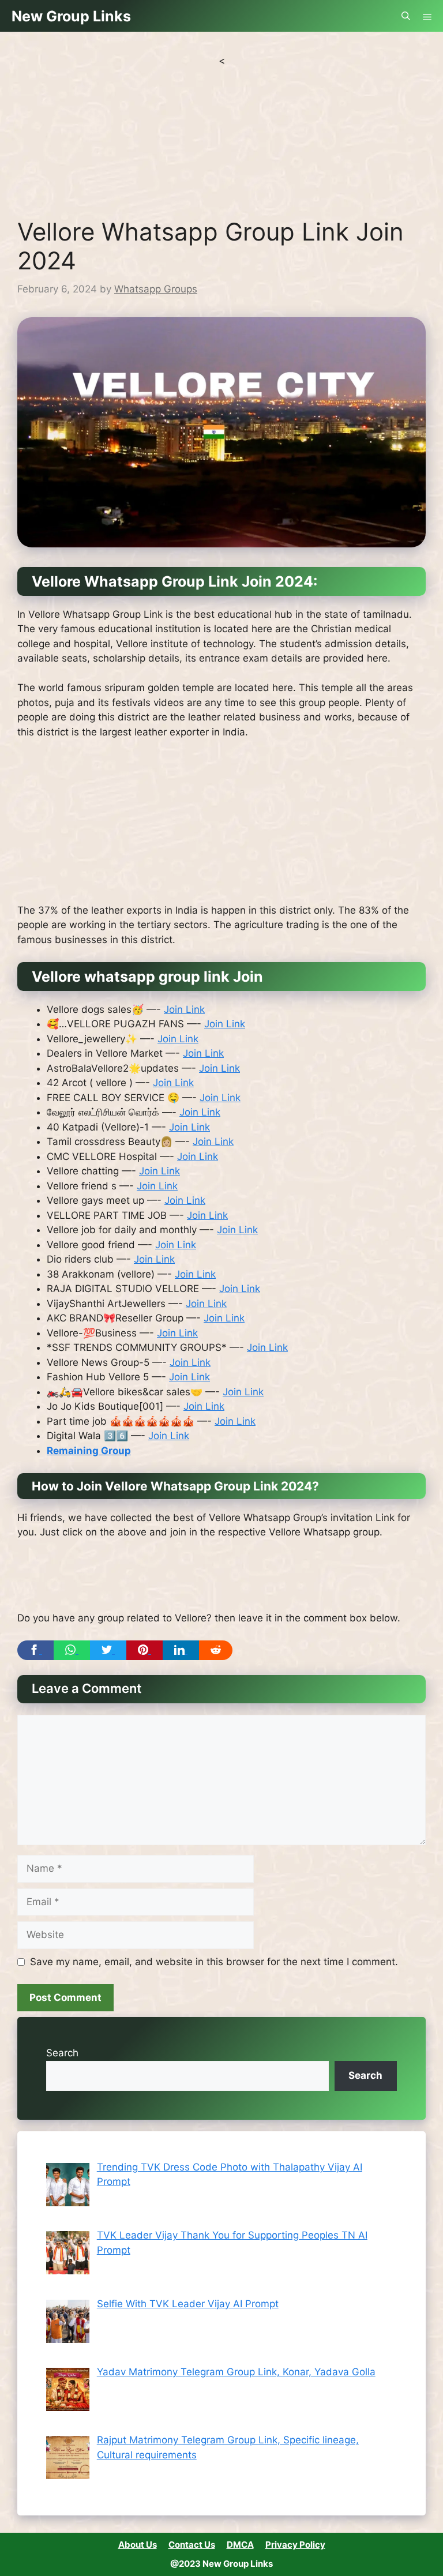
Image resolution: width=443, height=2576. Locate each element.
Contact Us (192, 2545)
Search (62, 2053)
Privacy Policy (295, 2545)
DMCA (240, 2545)
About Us (138, 2545)
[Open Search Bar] (406, 16)
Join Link (184, 1009)
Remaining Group (89, 1451)
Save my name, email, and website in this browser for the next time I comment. (214, 1962)
